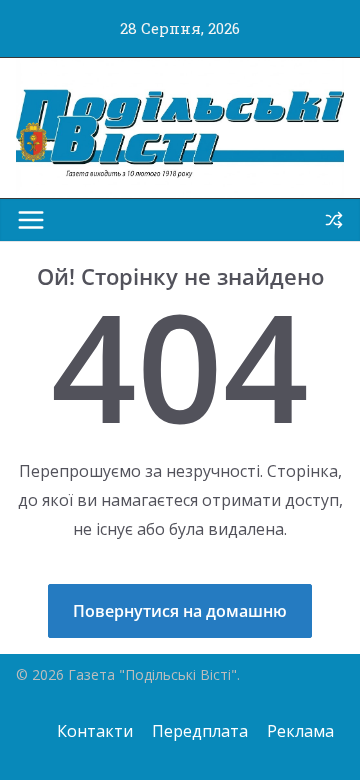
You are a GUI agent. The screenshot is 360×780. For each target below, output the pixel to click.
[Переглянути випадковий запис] (334, 220)
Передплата (200, 731)
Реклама (300, 731)
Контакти (95, 731)
